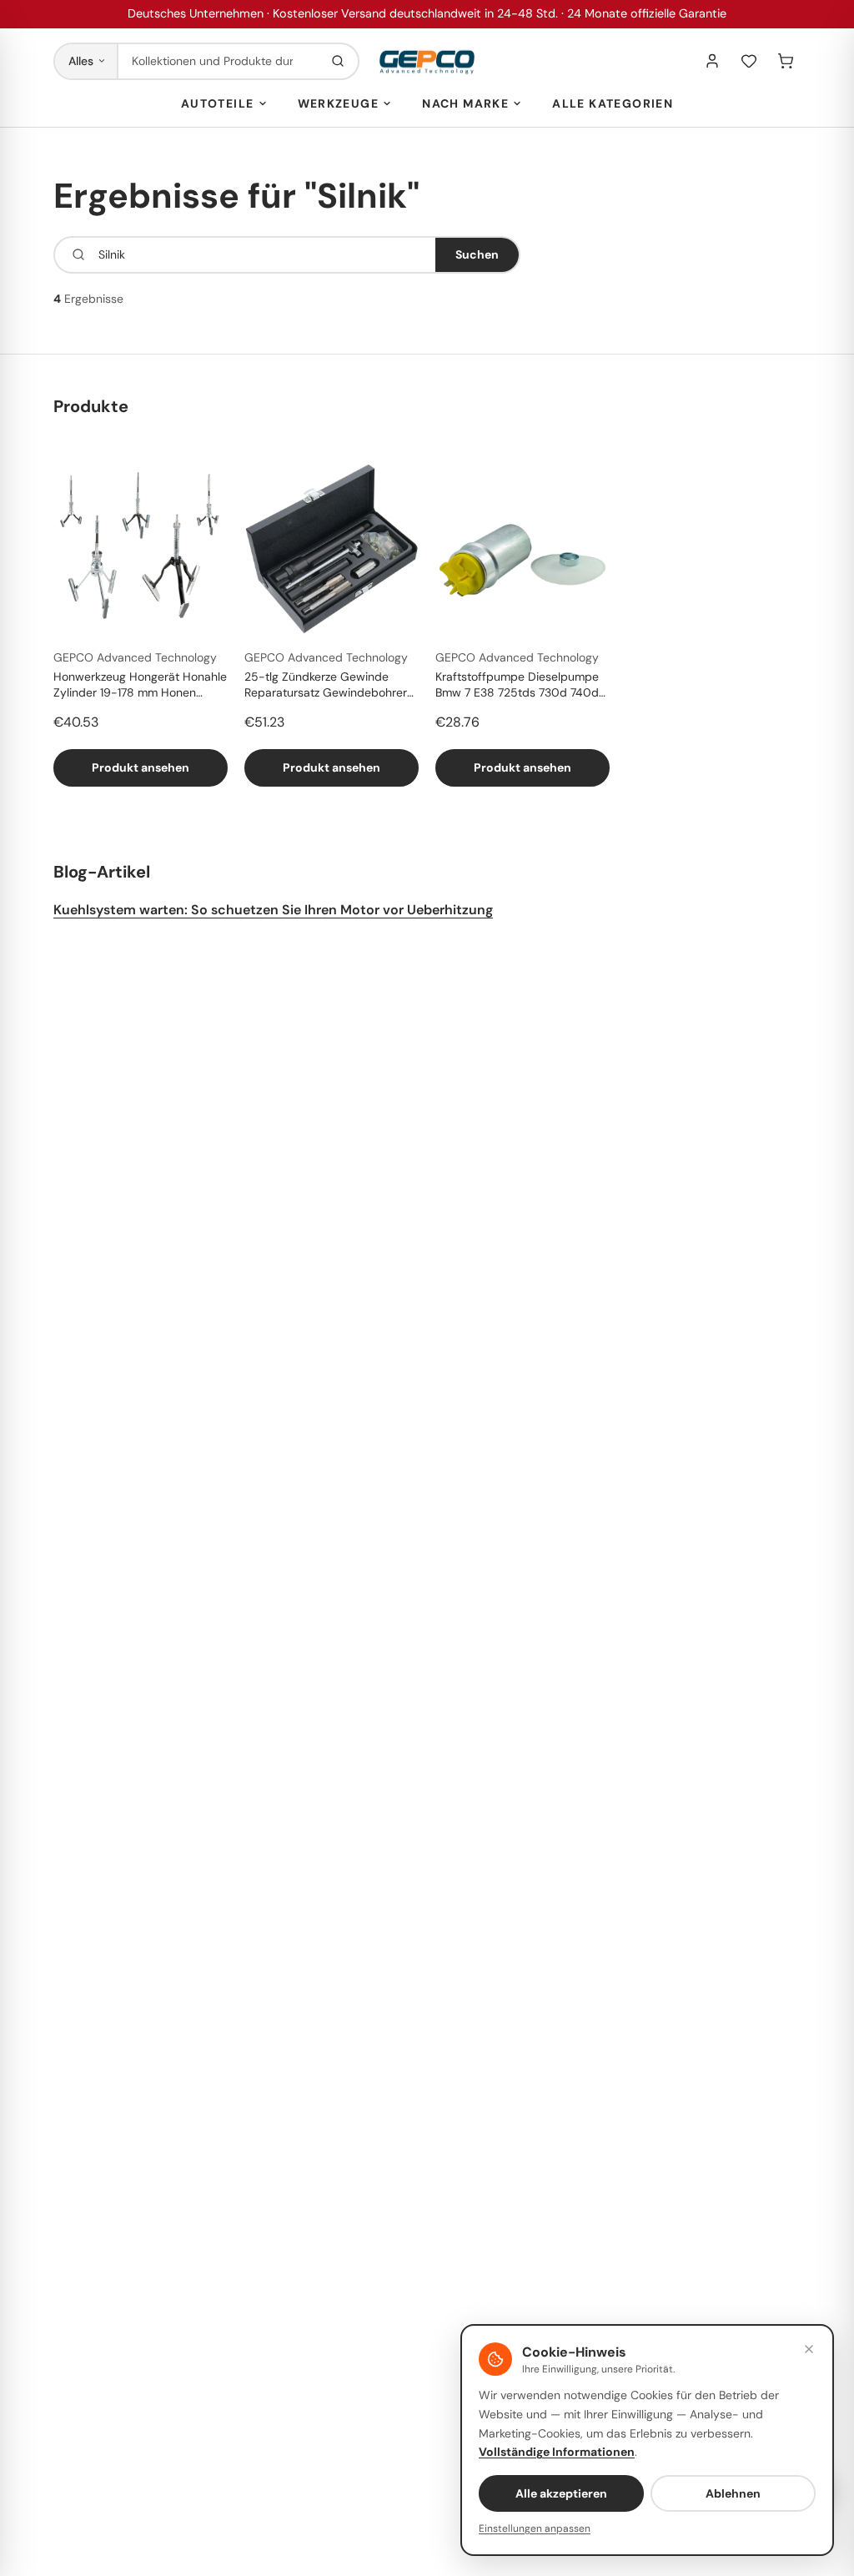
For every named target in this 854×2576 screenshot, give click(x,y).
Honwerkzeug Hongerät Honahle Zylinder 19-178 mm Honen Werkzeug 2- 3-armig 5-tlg (140, 686)
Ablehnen (733, 2493)
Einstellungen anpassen (535, 2528)
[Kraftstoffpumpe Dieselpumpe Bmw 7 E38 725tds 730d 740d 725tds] (522, 548)
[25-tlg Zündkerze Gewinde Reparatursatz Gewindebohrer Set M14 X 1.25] (332, 548)
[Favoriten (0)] (749, 61)
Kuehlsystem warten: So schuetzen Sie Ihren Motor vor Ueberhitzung (273, 910)
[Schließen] (809, 2349)
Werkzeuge (339, 103)
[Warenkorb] (786, 61)
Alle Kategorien (613, 103)
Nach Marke (465, 103)
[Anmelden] (712, 61)
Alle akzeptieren (561, 2493)
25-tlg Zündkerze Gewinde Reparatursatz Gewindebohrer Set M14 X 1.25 (326, 686)
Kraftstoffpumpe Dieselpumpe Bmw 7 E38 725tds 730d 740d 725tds (517, 686)
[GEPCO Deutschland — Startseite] (427, 61)
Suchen (477, 254)
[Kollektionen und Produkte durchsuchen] (338, 61)
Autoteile (218, 103)
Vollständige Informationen (557, 2452)
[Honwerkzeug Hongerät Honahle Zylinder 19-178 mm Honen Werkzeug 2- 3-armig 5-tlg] (141, 548)
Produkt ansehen (141, 767)
